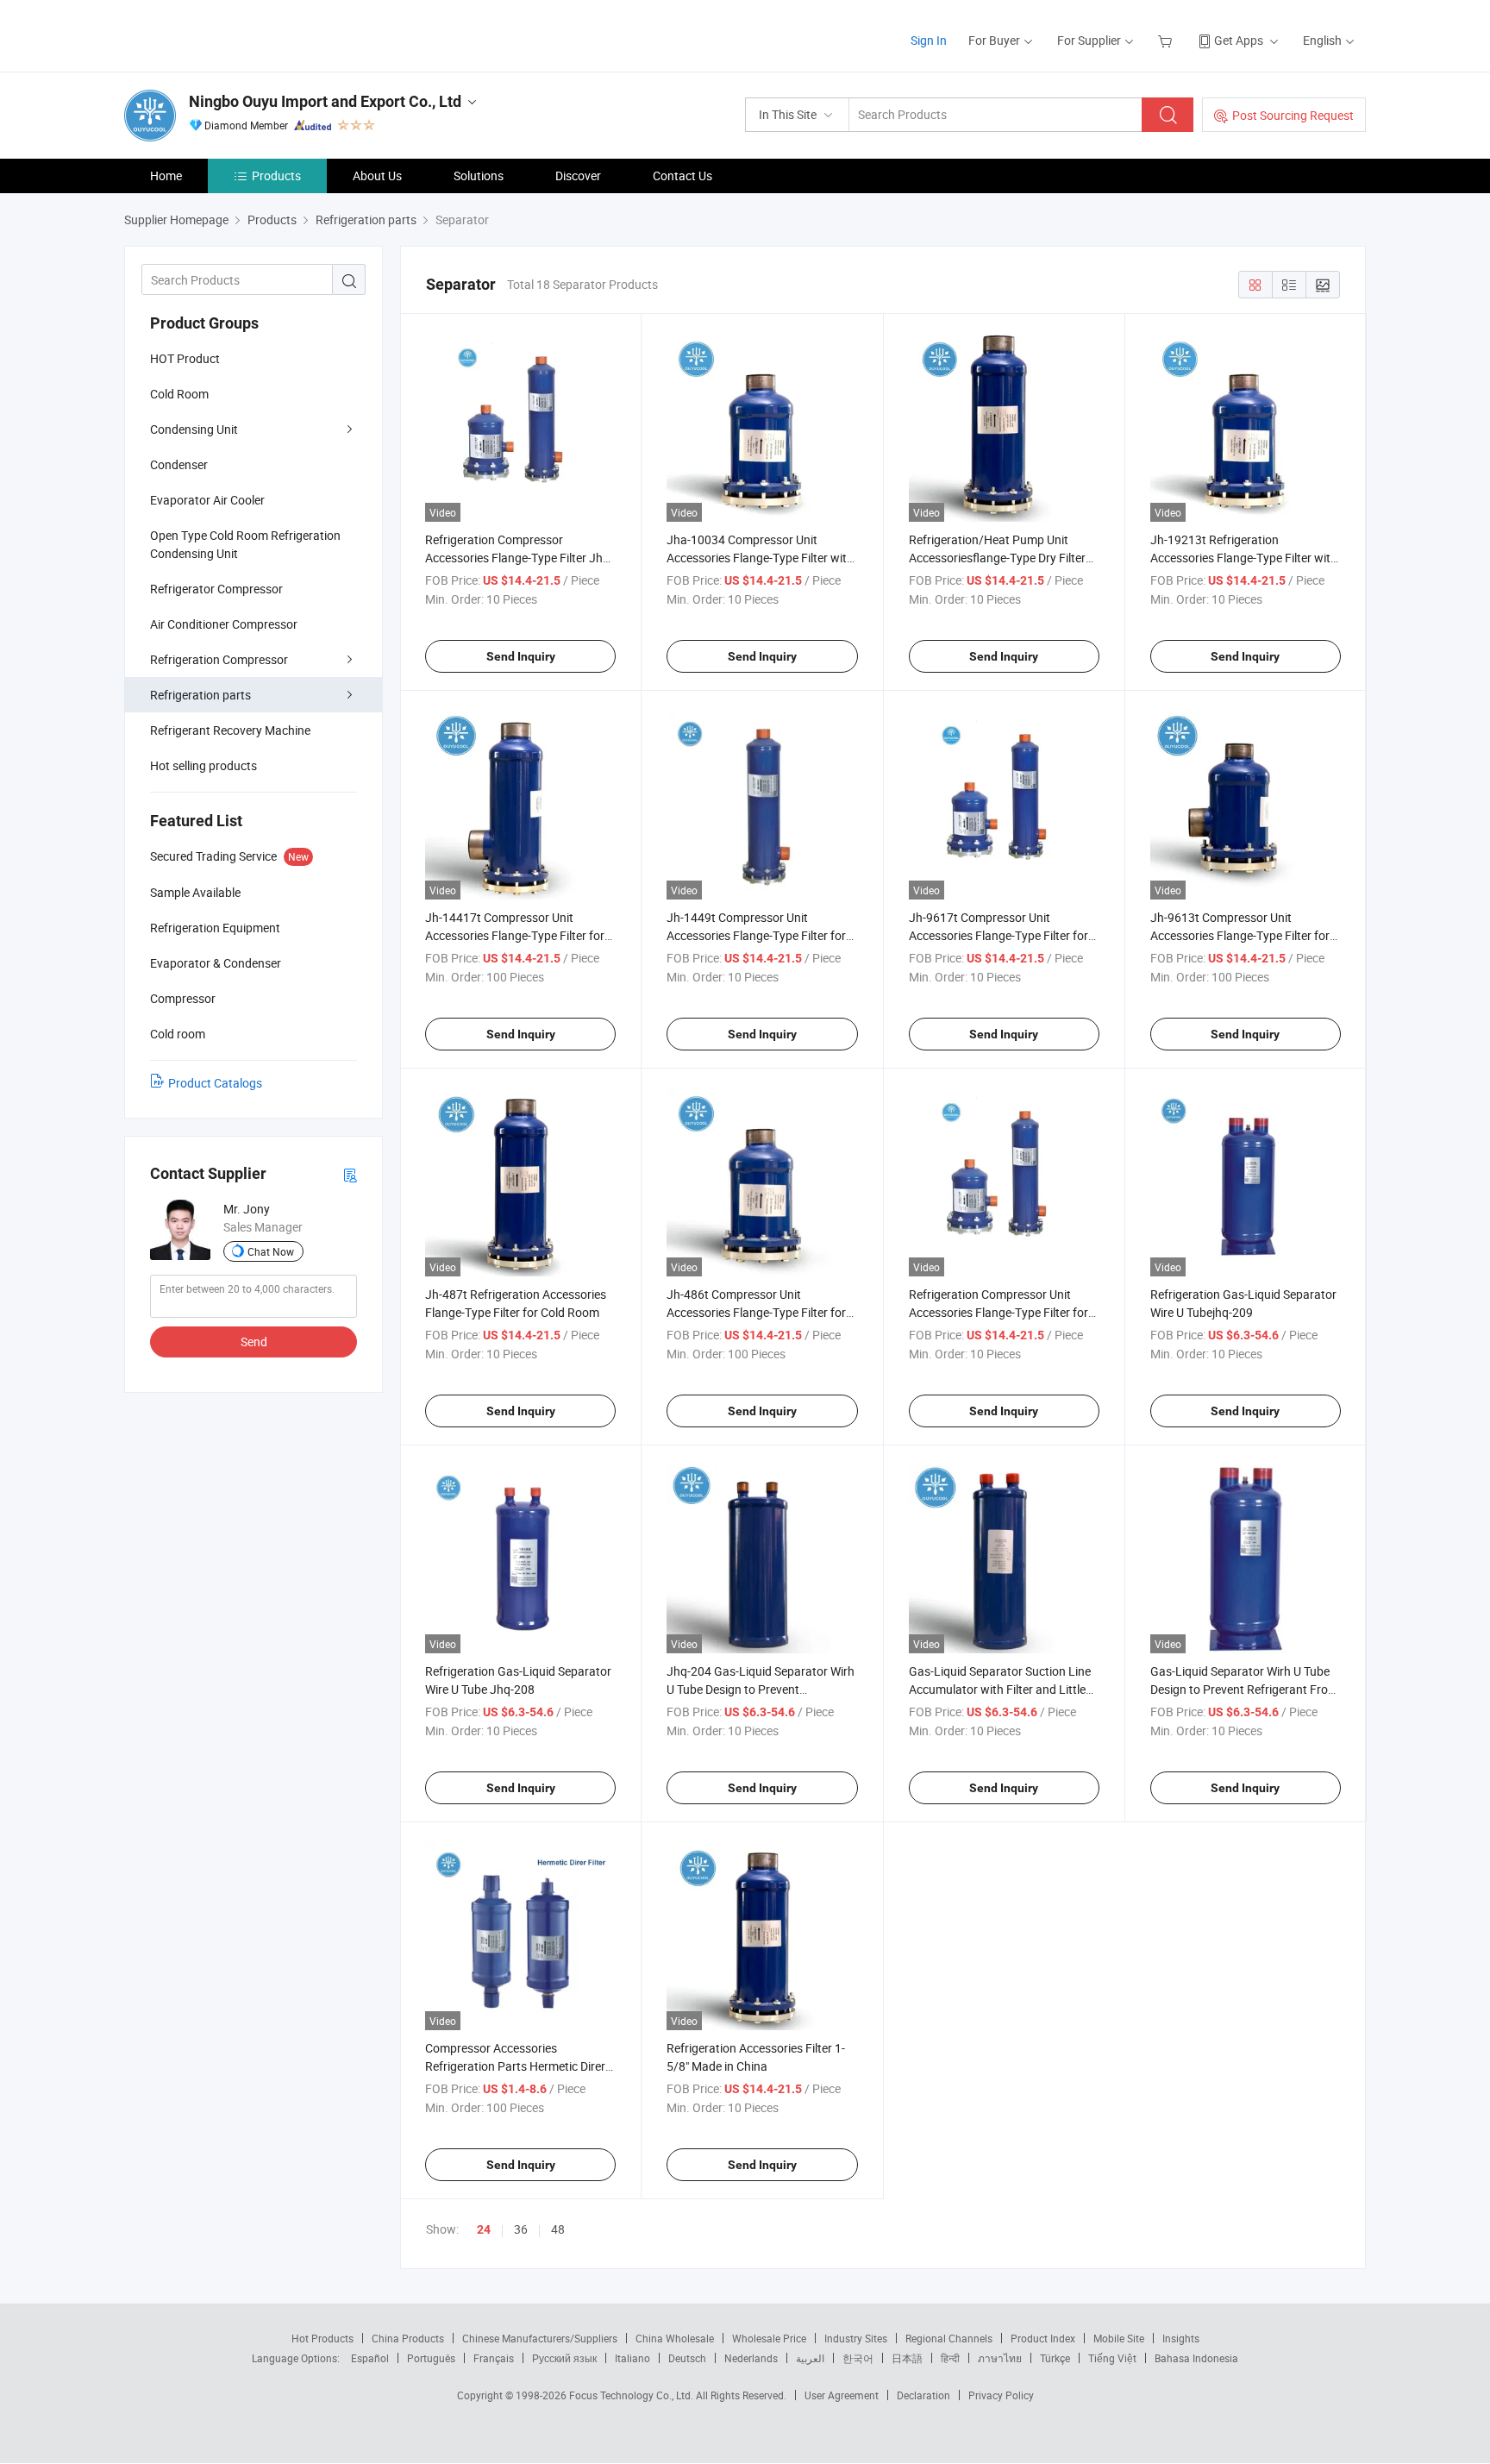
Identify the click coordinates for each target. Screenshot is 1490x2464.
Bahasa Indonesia (1196, 2358)
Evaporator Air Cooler (207, 500)
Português (431, 2358)
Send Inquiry (521, 656)
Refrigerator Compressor (216, 589)
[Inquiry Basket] (1167, 40)
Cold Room (179, 394)
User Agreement (842, 2395)
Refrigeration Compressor (219, 659)
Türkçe (1055, 2358)
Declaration (923, 2395)
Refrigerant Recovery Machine (230, 730)
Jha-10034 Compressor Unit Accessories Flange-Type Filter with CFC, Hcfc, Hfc (760, 558)
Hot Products (322, 2338)
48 (558, 2229)
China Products (408, 2338)
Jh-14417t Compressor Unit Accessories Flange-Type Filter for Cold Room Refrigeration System (515, 935)
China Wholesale (675, 2338)
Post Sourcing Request (1293, 115)
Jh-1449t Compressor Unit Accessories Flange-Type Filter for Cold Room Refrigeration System (756, 935)
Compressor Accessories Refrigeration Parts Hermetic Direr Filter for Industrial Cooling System (517, 2066)
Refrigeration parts (200, 695)
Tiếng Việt (1112, 2358)
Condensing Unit (194, 429)
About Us (377, 176)
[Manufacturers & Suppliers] (235, 34)
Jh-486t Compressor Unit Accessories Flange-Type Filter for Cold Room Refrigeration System (756, 1312)
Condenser (179, 464)
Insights (1181, 2338)
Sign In (929, 40)
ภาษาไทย (1000, 2358)
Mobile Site (1119, 2338)
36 (521, 2229)
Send (254, 1342)
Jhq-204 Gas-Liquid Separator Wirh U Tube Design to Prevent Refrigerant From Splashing (761, 1689)
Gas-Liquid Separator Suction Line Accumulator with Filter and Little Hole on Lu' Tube (1000, 1689)
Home (166, 176)
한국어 (858, 2358)
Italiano (632, 2358)
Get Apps (1239, 40)
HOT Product (185, 358)
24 (484, 2229)
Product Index (1043, 2338)
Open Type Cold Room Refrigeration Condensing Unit (245, 544)
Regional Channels (949, 2338)
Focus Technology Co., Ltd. (632, 2395)
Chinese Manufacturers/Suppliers (540, 2338)
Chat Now (271, 1251)
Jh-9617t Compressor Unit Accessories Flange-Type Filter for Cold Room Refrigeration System (999, 935)
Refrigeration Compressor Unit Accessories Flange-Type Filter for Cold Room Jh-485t (999, 1312)
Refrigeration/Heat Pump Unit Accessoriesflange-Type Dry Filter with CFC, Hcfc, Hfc (997, 558)
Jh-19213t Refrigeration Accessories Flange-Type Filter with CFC (1244, 558)
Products (276, 176)
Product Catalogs (215, 1083)
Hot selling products (203, 765)
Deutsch (687, 2358)
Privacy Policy (1001, 2395)
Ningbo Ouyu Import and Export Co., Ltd (325, 101)
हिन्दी (950, 2358)
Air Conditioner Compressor (224, 624)
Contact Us (682, 176)
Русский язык (564, 2358)
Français (494, 2358)
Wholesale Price (769, 2338)
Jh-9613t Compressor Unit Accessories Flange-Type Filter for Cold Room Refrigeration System (1240, 935)
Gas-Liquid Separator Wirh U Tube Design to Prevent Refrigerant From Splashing (1244, 1689)
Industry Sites (856, 2338)
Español (370, 2358)
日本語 (907, 2358)
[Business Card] (350, 1174)
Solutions (479, 176)
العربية (810, 2358)
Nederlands (751, 2358)
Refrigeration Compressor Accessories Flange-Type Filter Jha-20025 (519, 558)
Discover (578, 176)
